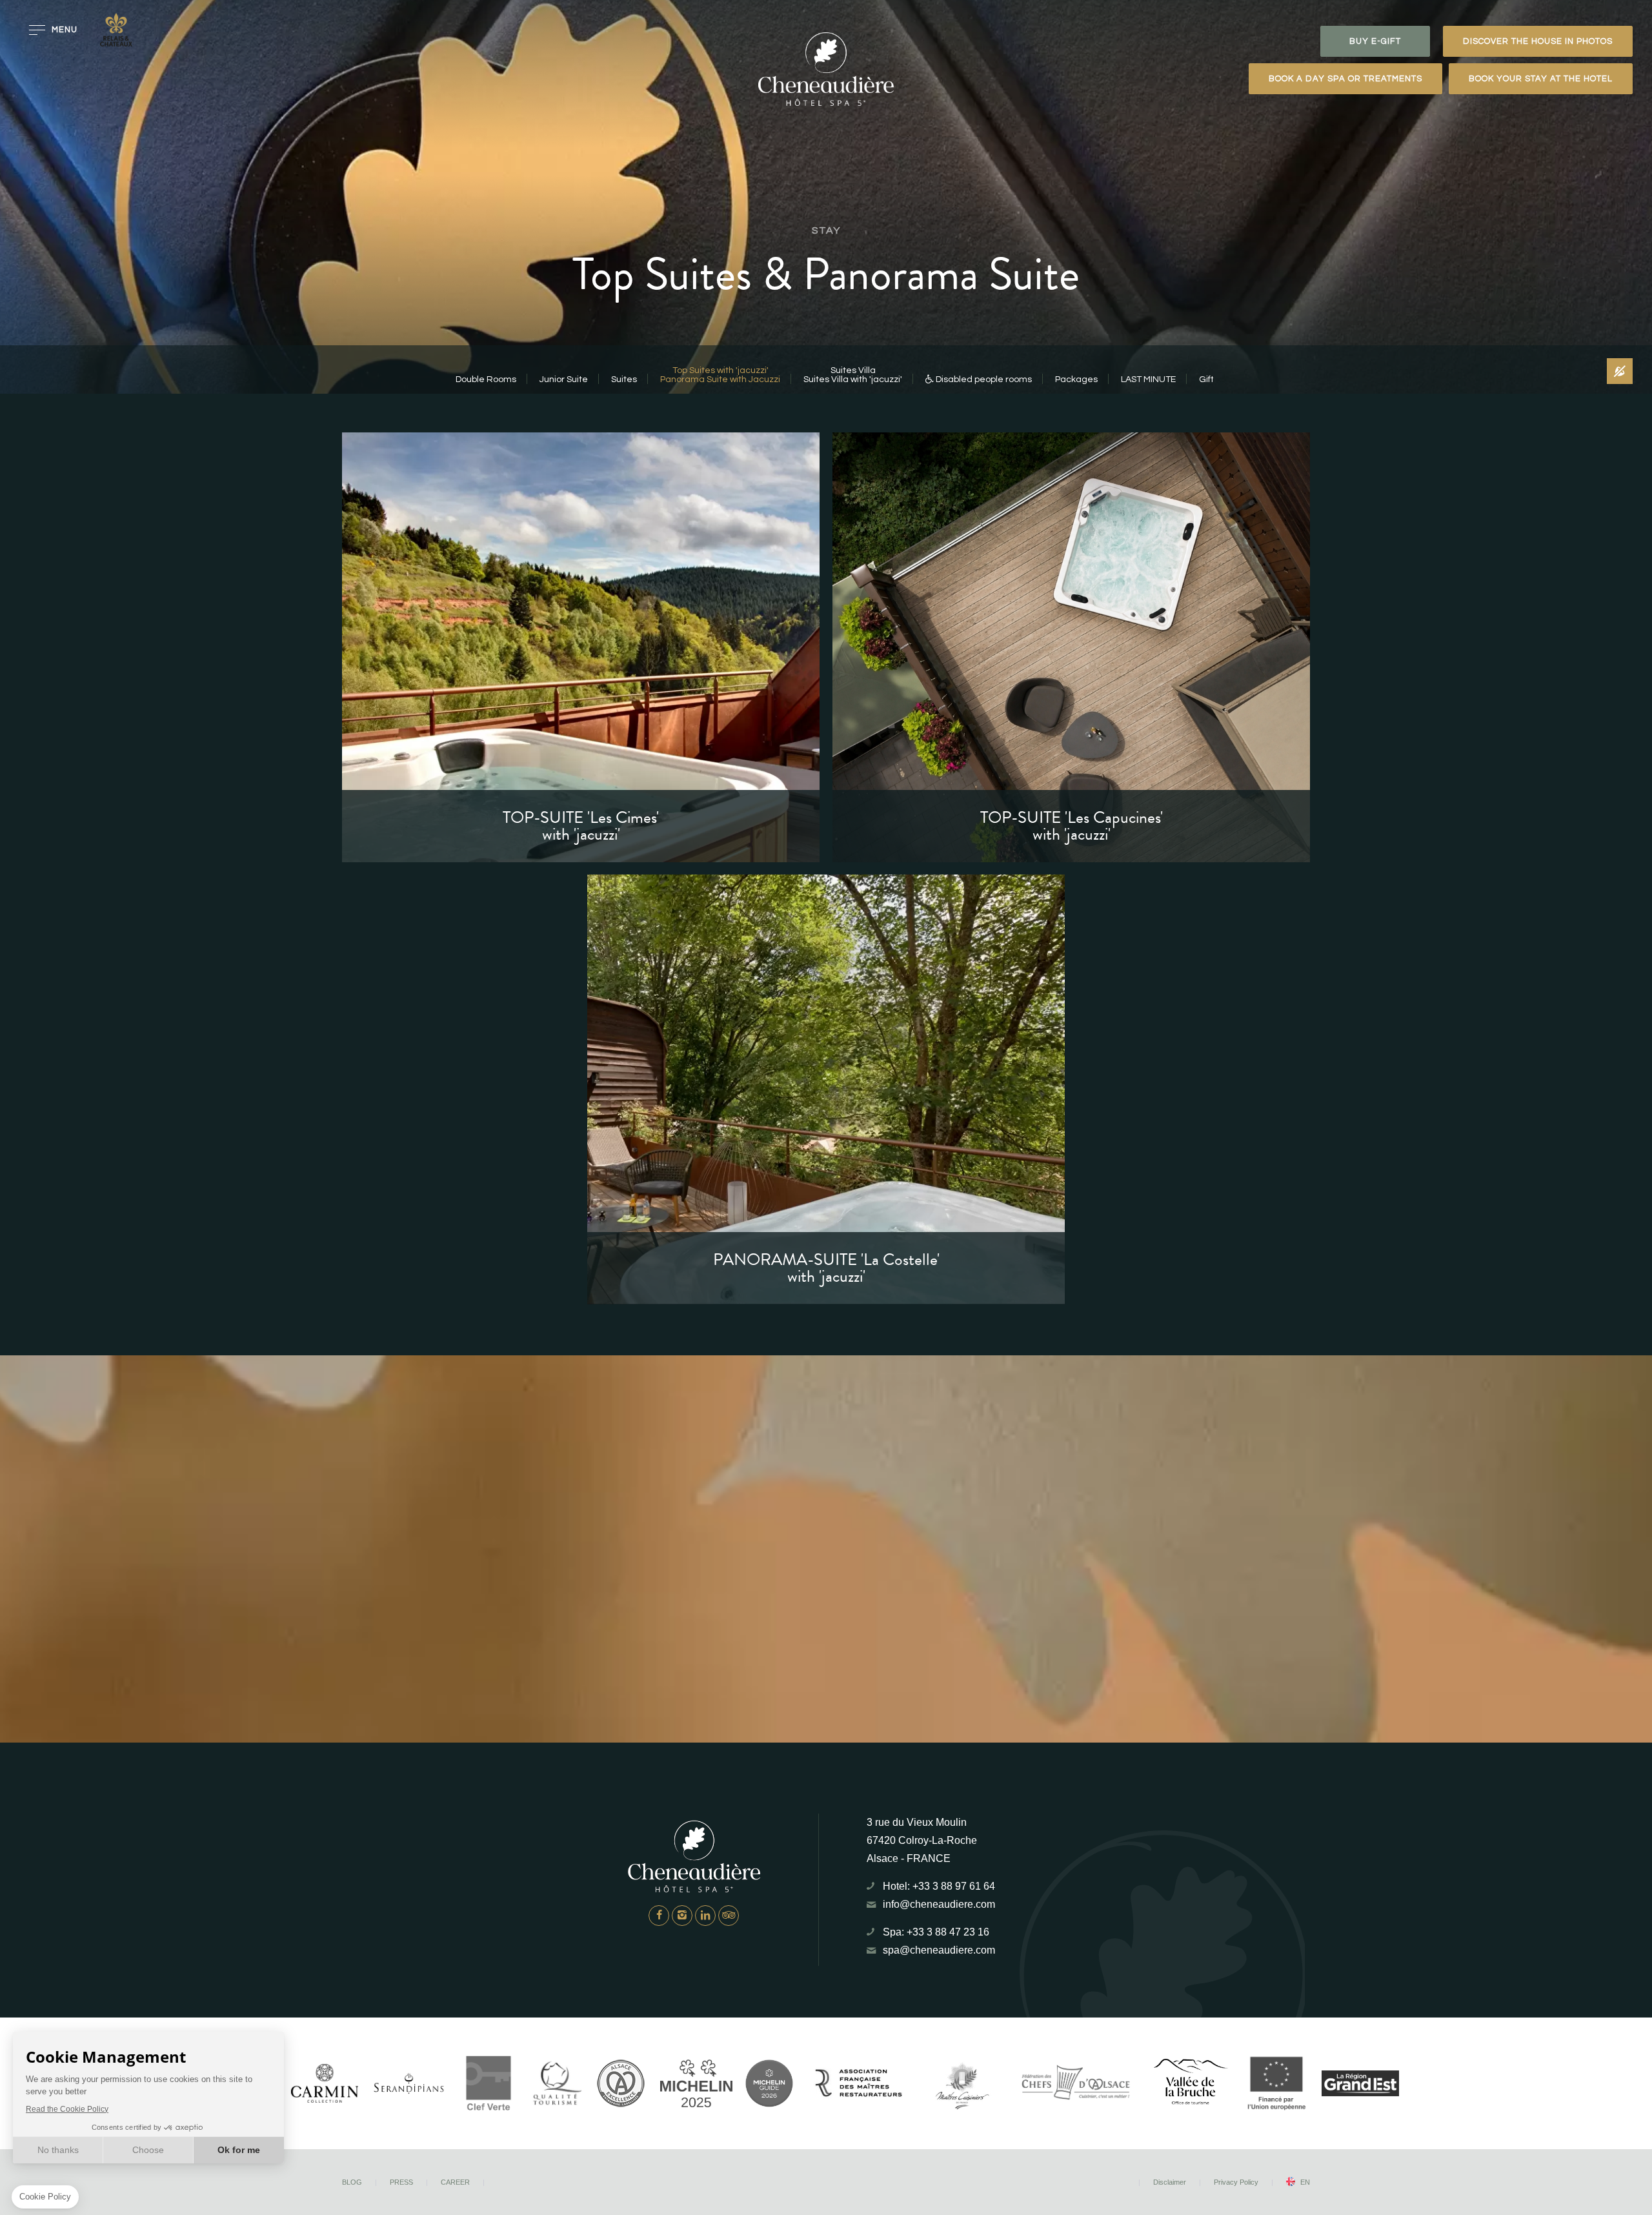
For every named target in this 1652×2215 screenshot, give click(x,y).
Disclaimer (1170, 2182)
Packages (1076, 379)
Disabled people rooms (983, 379)
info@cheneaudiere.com (939, 1904)
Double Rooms (486, 379)
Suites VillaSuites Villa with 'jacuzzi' (853, 375)
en (1305, 2182)
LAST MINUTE (1148, 379)
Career (455, 2182)
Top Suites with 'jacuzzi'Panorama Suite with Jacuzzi (720, 375)
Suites (624, 379)
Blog (352, 2182)
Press (401, 2182)
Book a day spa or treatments (1345, 79)
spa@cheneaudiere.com (939, 1950)
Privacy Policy (1236, 2182)
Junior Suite (564, 379)
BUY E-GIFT (1375, 41)
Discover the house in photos (1538, 41)
